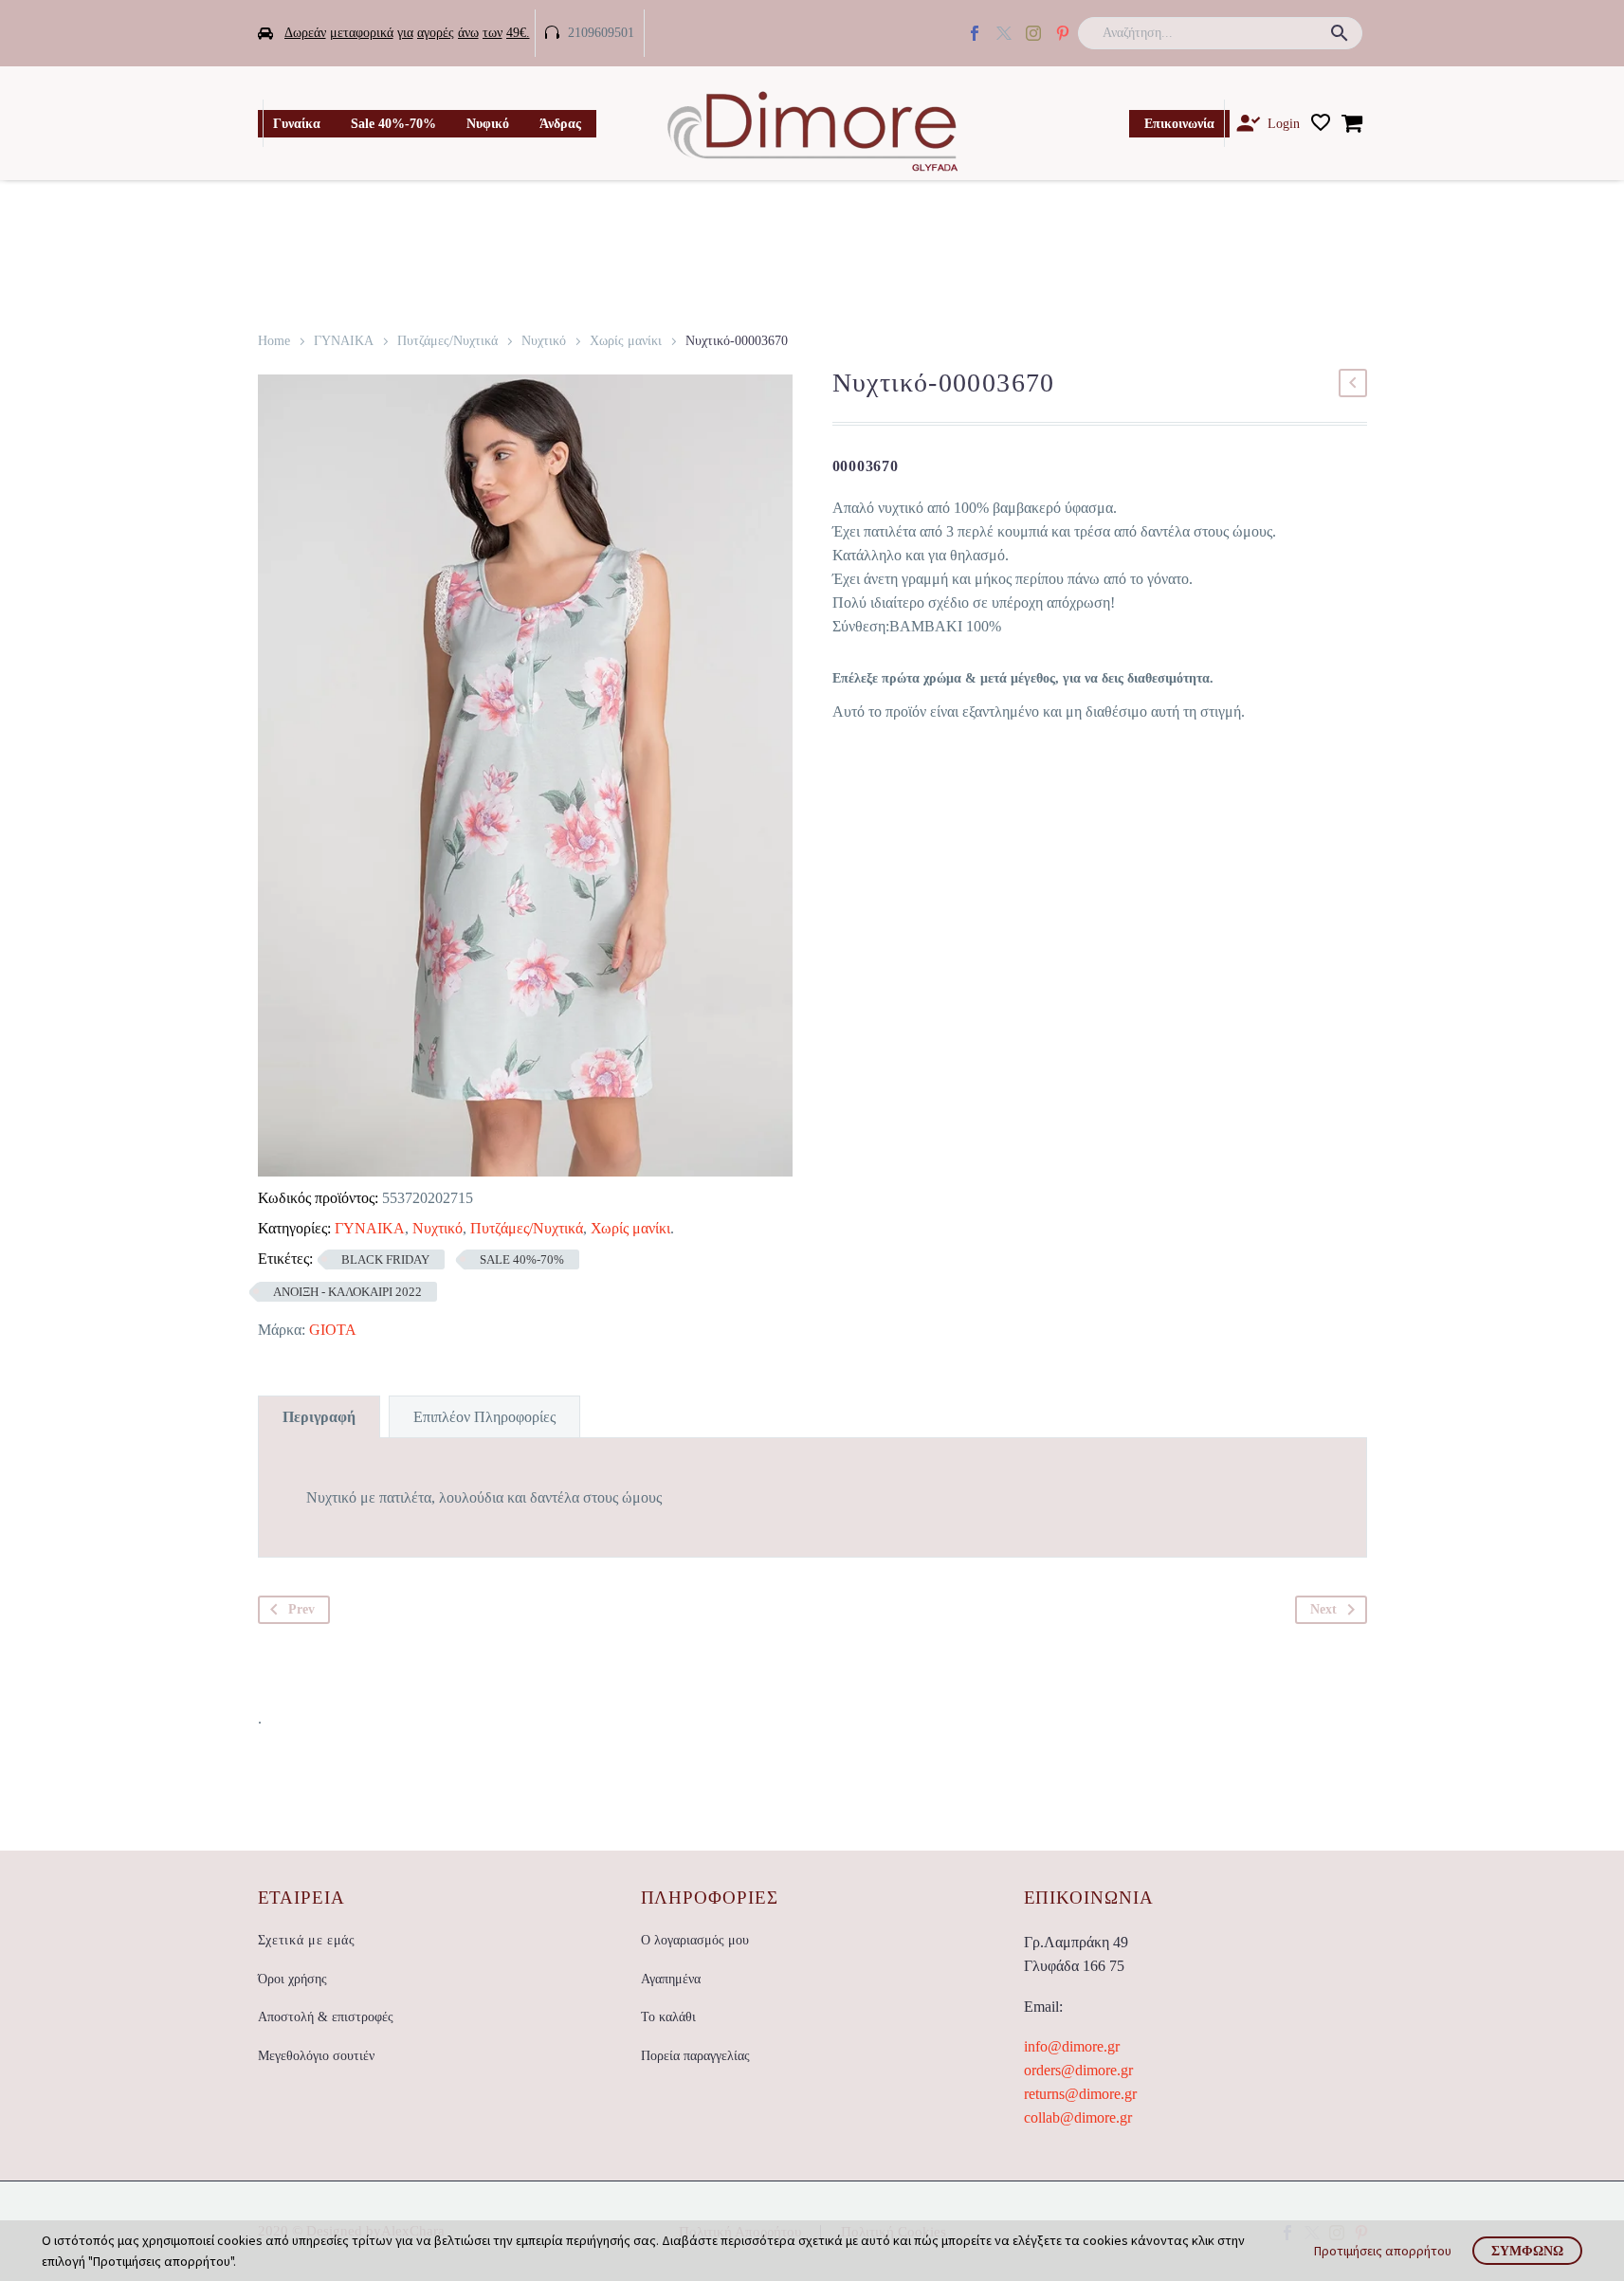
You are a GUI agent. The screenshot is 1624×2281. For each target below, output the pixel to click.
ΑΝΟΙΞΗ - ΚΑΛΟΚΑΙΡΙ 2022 (347, 1292)
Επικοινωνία (1179, 124)
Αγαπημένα (671, 1979)
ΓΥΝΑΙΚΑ (344, 341)
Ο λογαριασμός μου (695, 1940)
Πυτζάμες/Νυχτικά (447, 341)
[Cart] (1352, 123)
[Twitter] (1004, 33)
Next (1323, 1609)
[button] (1340, 33)
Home (274, 341)
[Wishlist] (1321, 123)
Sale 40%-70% (393, 124)
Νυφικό (488, 124)
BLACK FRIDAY (385, 1259)
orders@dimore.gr (1078, 2070)
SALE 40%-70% (522, 1259)
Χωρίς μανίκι (626, 341)
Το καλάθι (668, 2017)
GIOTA (333, 1330)
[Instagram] (1033, 33)
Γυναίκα (297, 124)
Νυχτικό (544, 341)
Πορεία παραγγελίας (695, 2056)
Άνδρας (560, 124)
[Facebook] (975, 33)
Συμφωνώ (1527, 2251)
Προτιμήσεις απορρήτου (1383, 2251)
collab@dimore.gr (1078, 2117)
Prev (301, 1609)
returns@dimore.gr (1080, 2094)
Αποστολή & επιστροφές (326, 2017)
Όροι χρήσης (292, 1979)
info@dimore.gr (1072, 2046)
